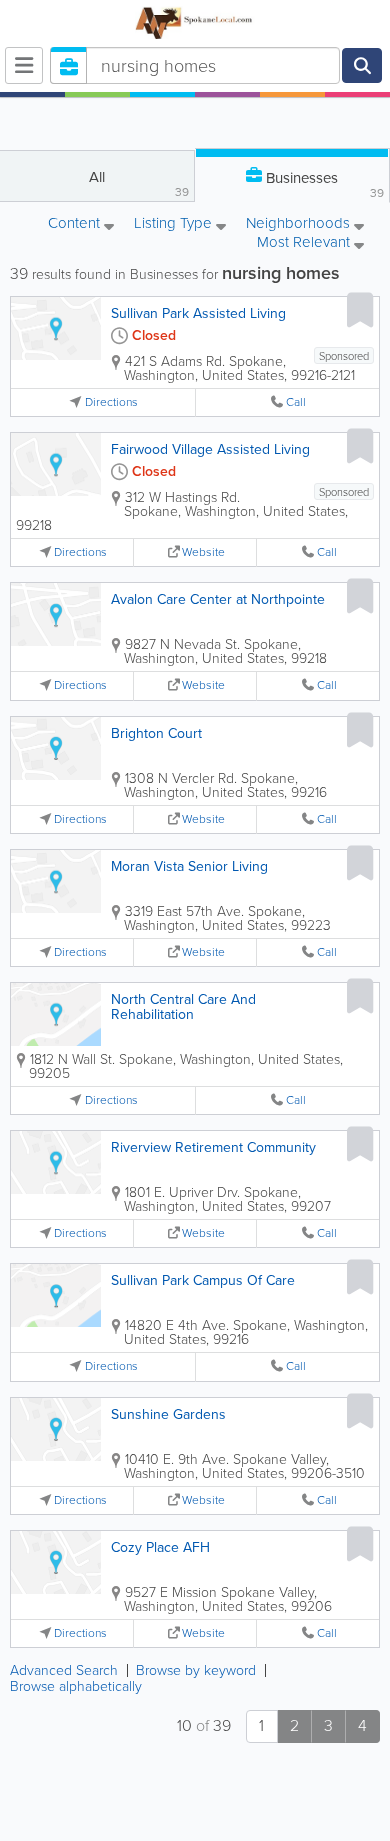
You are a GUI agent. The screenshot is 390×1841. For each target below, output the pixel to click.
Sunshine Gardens (168, 1414)
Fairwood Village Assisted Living (210, 449)
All (139, 183)
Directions (111, 402)
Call (296, 402)
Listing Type (175, 224)
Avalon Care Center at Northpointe (218, 599)
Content (76, 224)
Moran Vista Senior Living (189, 866)
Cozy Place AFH (160, 1547)
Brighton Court (156, 733)
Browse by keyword (196, 1670)
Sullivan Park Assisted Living (198, 313)
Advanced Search (64, 1670)
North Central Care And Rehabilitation (183, 1007)
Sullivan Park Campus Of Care (203, 1280)
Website (203, 552)
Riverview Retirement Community (213, 1147)
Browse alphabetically (76, 1686)
